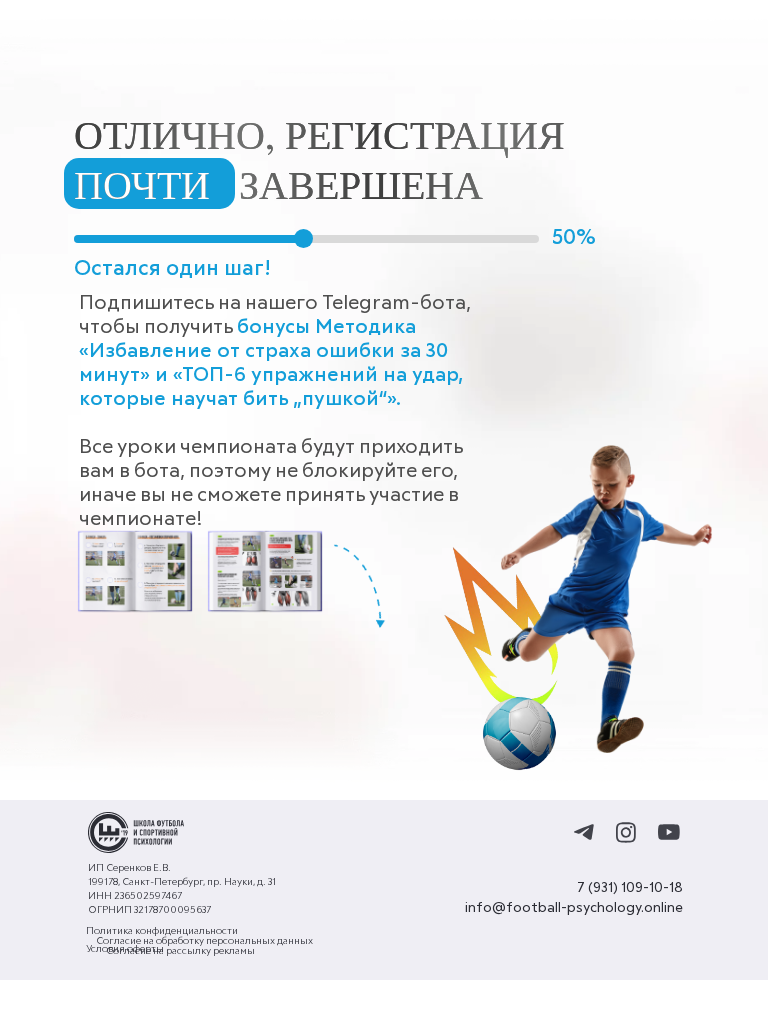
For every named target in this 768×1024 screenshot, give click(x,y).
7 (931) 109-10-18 (630, 888)
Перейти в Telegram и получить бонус (250, 680)
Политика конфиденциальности (162, 931)
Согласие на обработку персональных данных (204, 941)
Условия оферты (125, 949)
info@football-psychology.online (574, 908)
